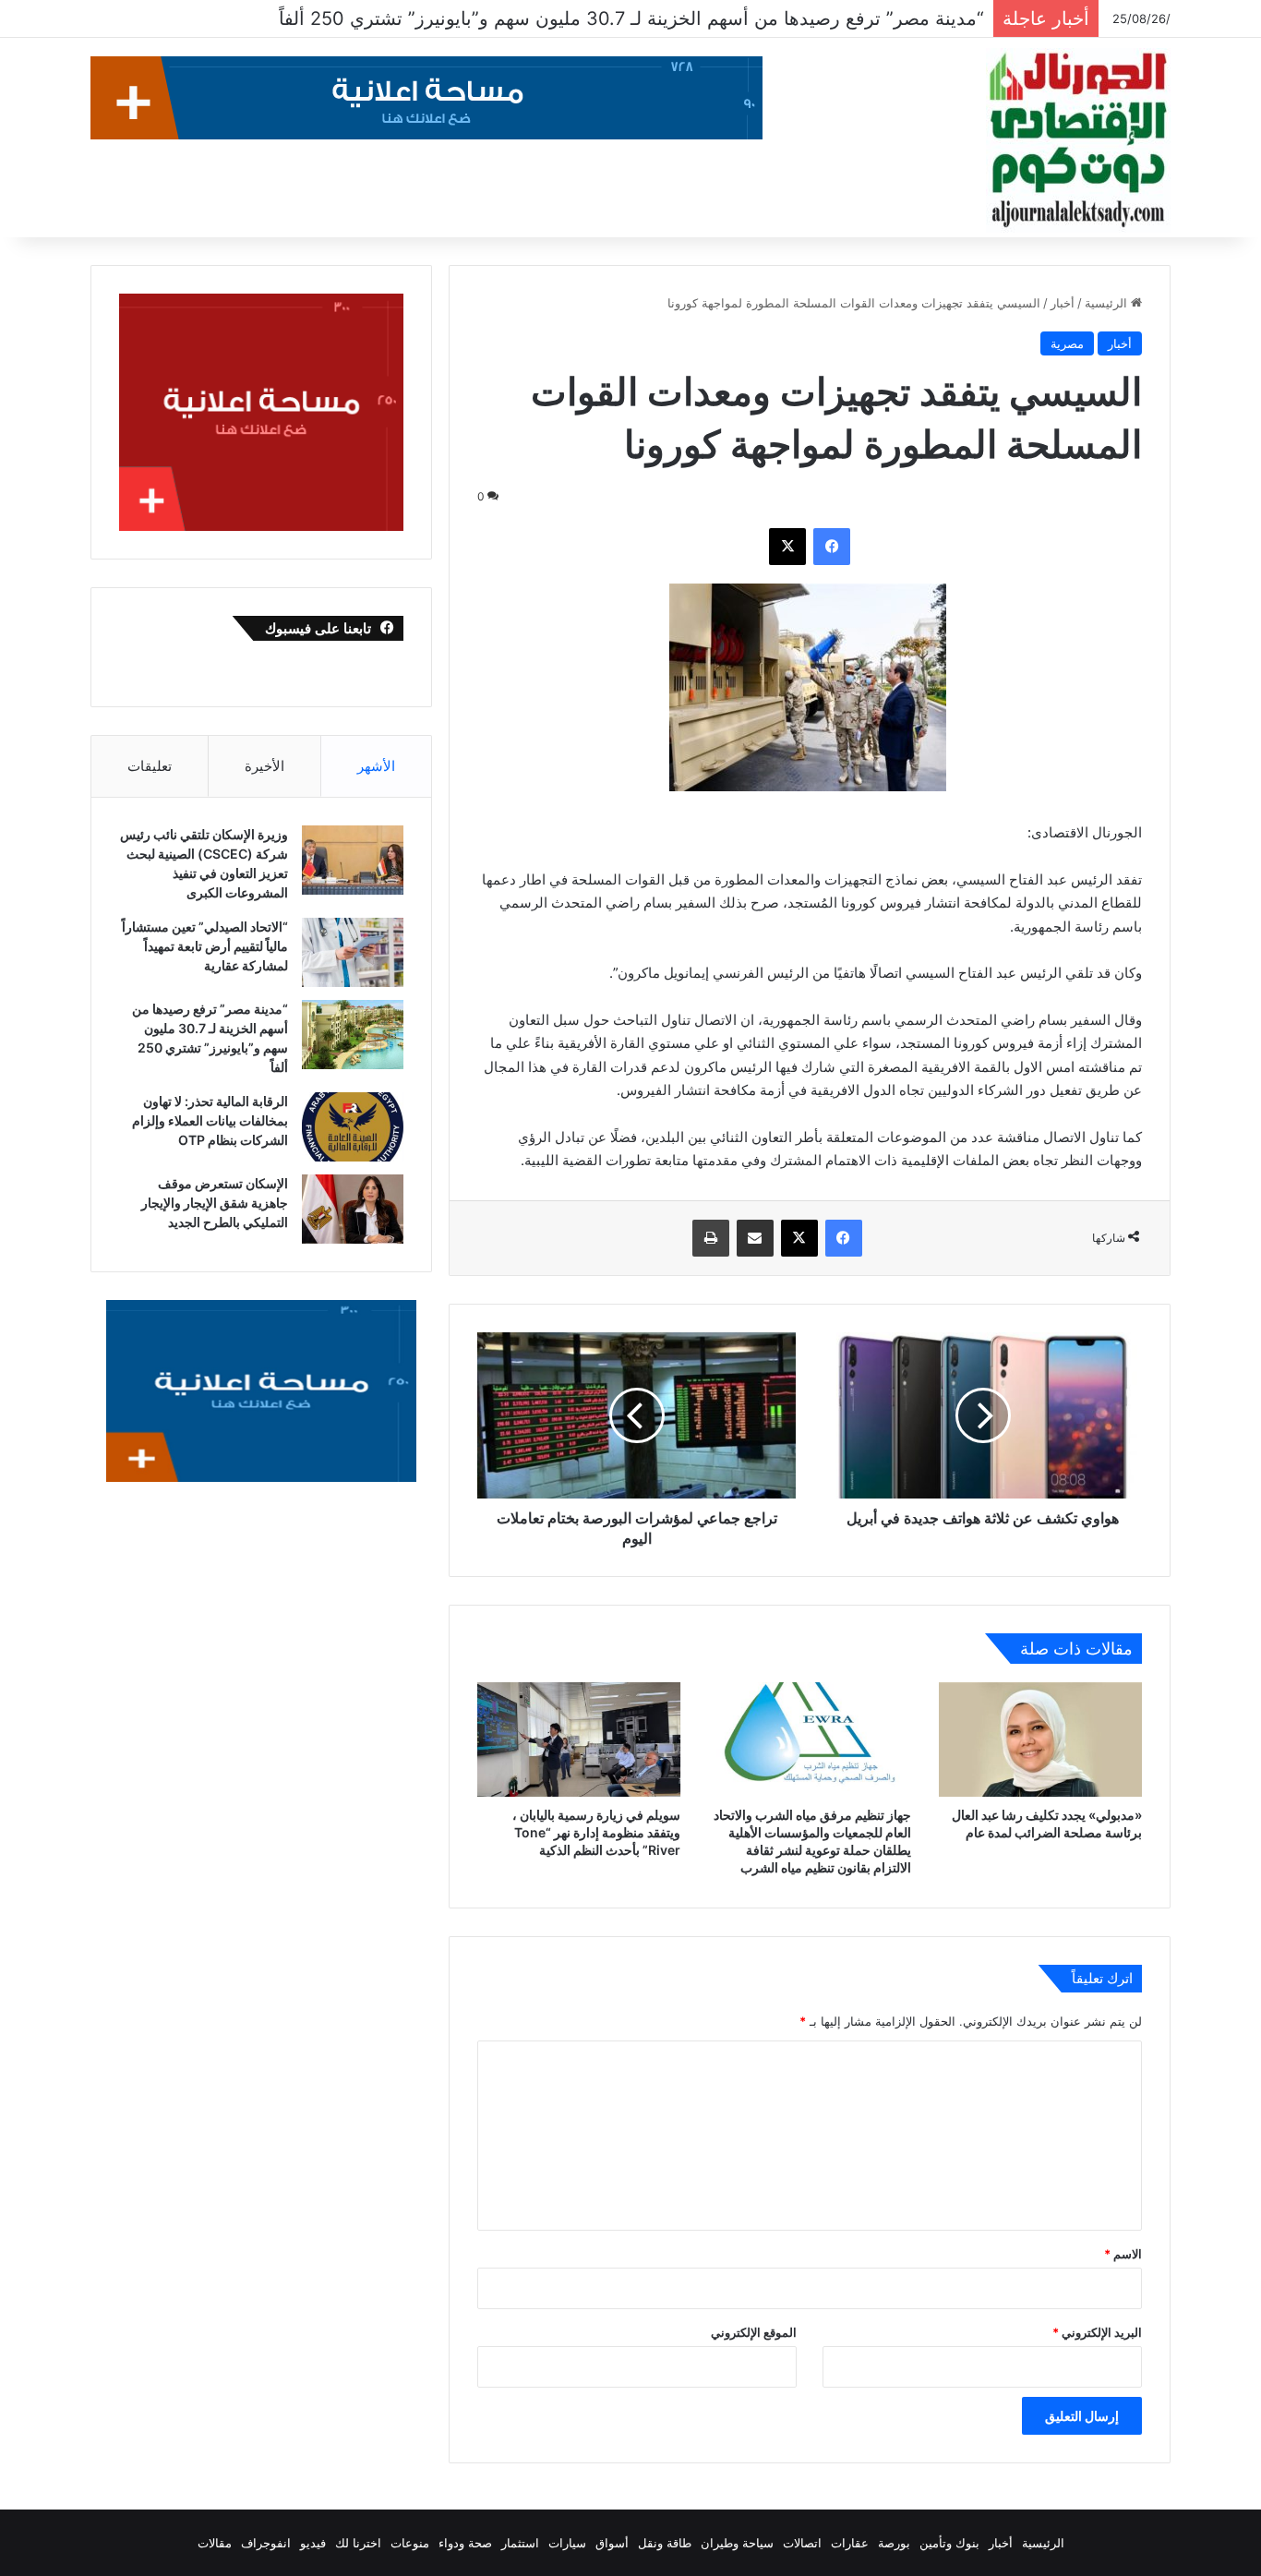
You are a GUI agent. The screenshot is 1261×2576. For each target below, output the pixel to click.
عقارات (850, 2543)
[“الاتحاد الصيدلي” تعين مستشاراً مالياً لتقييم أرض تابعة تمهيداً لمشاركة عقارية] (353, 952)
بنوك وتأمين (949, 2543)
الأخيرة (264, 766)
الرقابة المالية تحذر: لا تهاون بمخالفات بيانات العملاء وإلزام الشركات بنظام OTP (674, 18)
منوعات (410, 2543)
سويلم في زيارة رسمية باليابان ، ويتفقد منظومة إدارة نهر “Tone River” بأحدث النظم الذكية (596, 1832)
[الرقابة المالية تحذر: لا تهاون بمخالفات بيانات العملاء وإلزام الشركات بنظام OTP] (353, 1127)
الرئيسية (1108, 303)
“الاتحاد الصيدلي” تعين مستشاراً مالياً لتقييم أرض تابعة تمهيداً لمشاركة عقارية (205, 946)
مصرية (1067, 343)
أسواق (612, 2543)
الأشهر (376, 766)
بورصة (894, 2543)
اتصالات (802, 2543)
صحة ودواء (465, 2543)
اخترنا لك (358, 2543)
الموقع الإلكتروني (754, 2332)
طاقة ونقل (665, 2543)
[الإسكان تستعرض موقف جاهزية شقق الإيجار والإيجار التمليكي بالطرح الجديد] (353, 1209)
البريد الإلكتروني (1097, 2332)
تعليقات (150, 766)
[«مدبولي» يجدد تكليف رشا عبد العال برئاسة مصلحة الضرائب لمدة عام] (1040, 1739)
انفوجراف (266, 2543)
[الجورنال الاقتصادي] (1078, 140)
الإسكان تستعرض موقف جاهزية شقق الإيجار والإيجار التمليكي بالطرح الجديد (215, 1203)
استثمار (520, 2543)
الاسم (1123, 2254)
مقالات (215, 2543)
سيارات (567, 2543)
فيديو (313, 2543)
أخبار (1063, 303)
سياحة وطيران (737, 2543)
